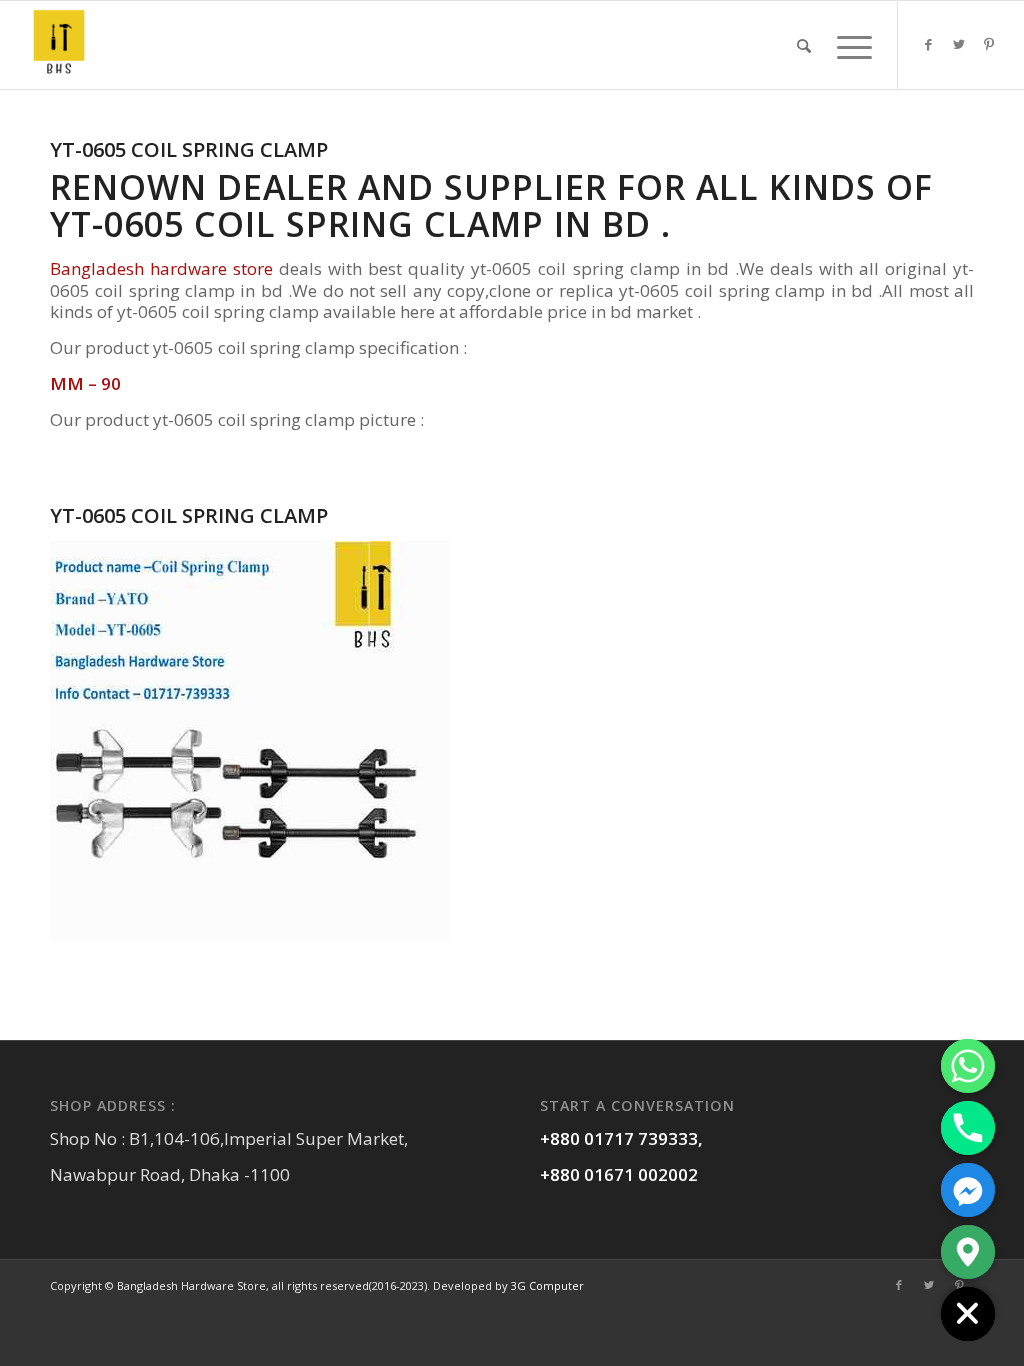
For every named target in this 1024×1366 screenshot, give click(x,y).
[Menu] (848, 45)
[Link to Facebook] (929, 44)
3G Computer (547, 1285)
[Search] (804, 45)
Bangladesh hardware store (161, 268)
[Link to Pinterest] (989, 44)
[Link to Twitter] (959, 44)
